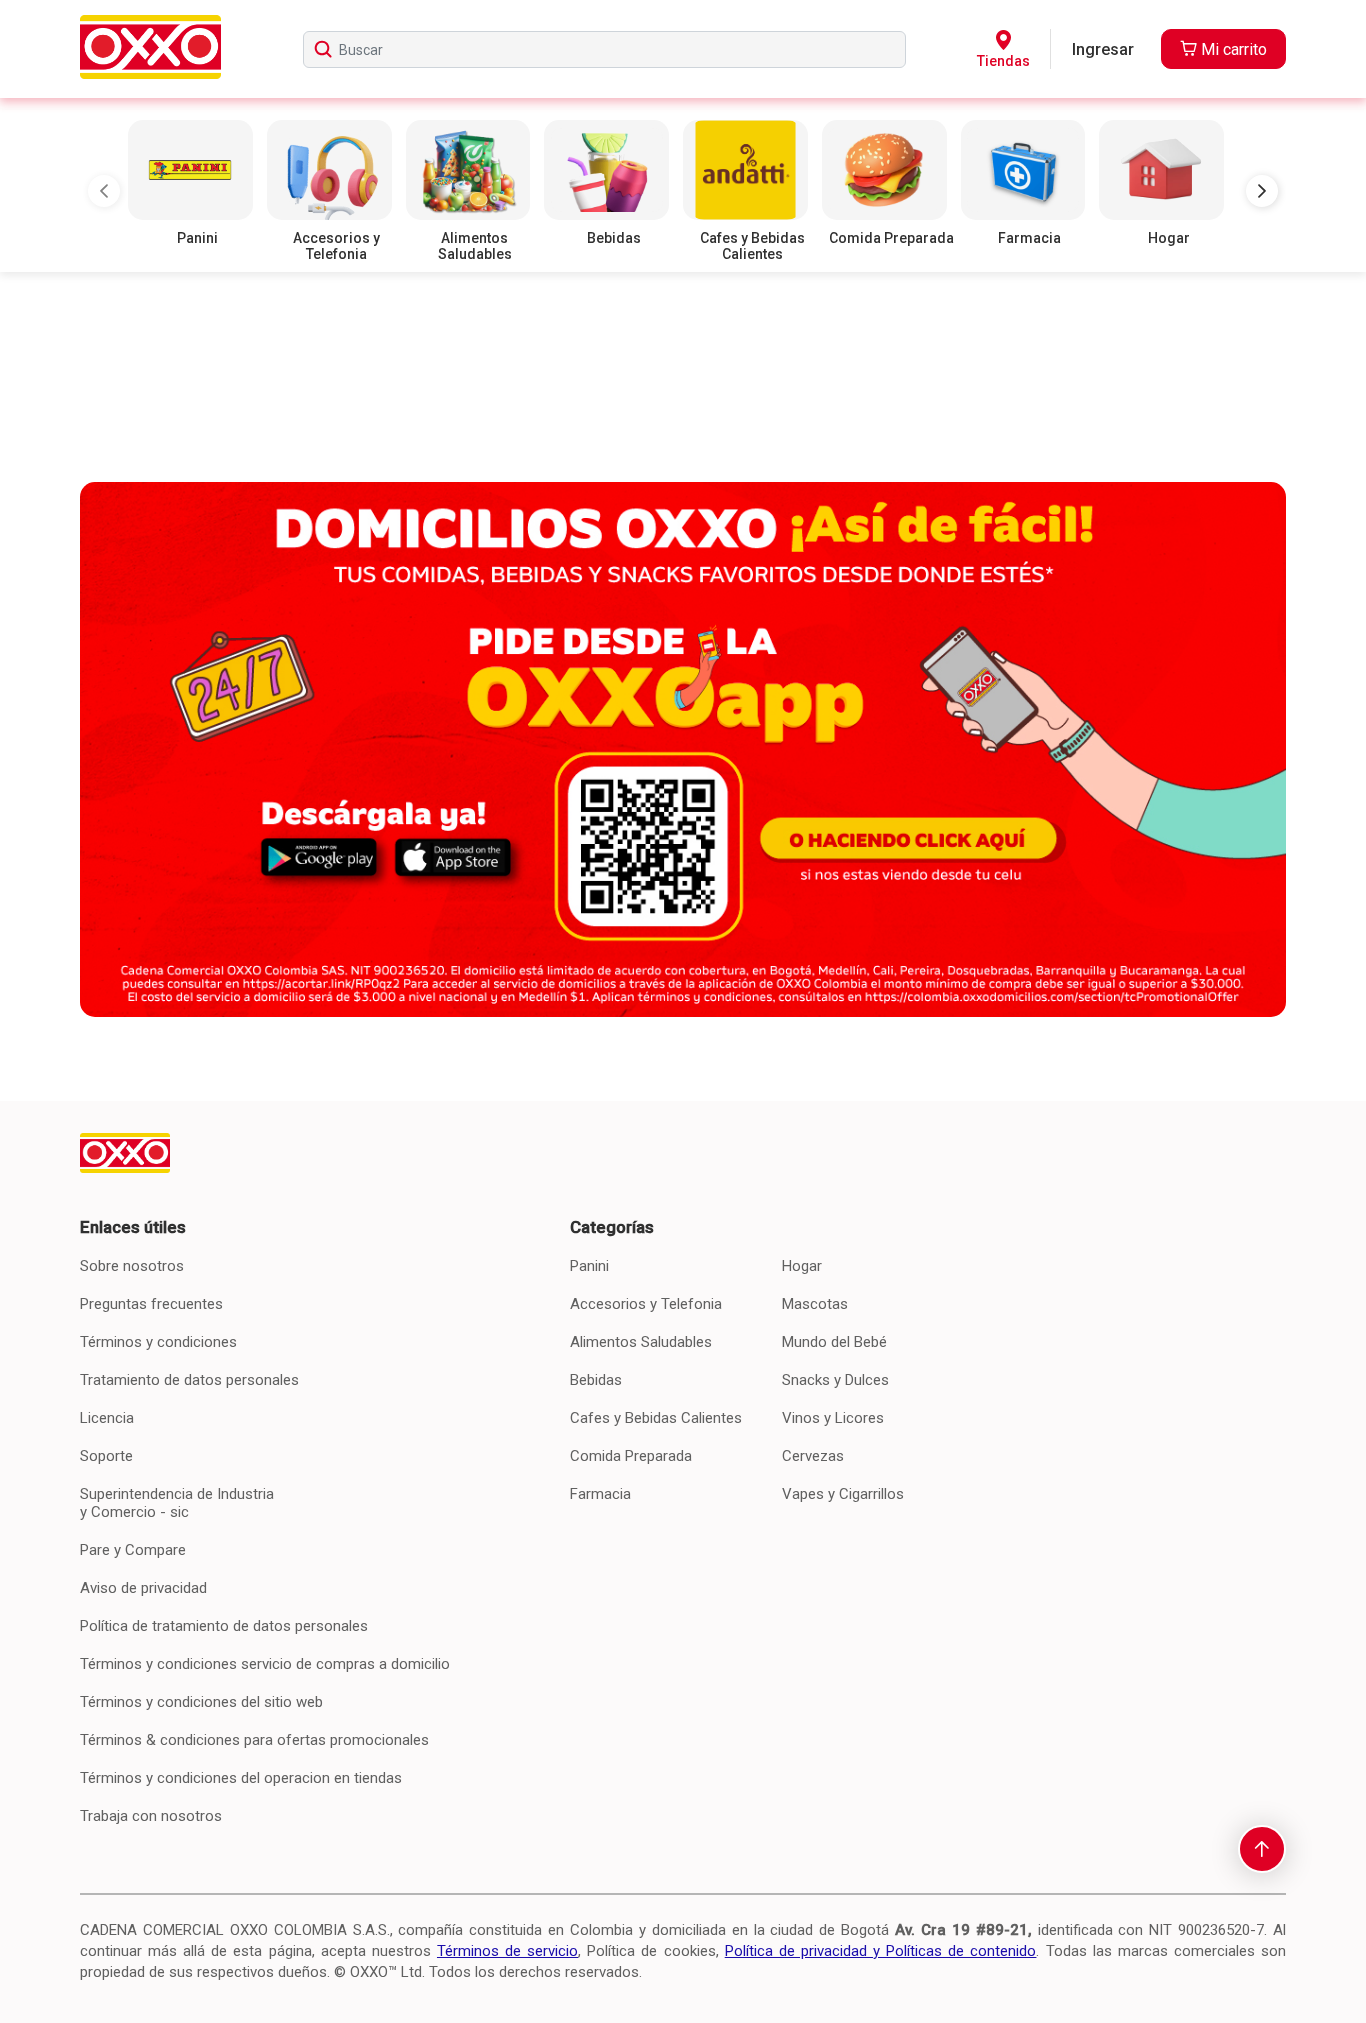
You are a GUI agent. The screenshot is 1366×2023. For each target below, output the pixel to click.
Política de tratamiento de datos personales (224, 1626)
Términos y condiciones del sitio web (201, 1702)
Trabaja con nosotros (151, 1816)
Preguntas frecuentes (151, 1304)
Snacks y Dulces (835, 1380)
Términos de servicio (507, 1951)
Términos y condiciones (158, 1342)
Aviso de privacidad (143, 1588)
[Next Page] (1262, 191)
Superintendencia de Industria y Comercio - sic (177, 1503)
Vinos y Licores (833, 1418)
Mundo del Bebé (834, 1342)
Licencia (107, 1418)
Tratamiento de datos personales (189, 1380)
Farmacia (600, 1494)
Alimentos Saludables (641, 1342)
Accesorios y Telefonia (646, 1304)
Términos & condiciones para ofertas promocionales (254, 1740)
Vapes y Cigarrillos (843, 1494)
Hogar (802, 1266)
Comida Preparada (631, 1456)
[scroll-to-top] (1262, 1849)
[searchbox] (604, 49)
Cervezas (813, 1456)
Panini (589, 1266)
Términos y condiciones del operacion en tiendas (241, 1778)
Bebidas (596, 1380)
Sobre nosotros (132, 1266)
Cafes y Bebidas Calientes (656, 1418)
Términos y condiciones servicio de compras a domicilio (265, 1664)
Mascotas (815, 1304)
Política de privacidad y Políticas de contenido (881, 1951)
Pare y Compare (133, 1550)
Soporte (106, 1456)
